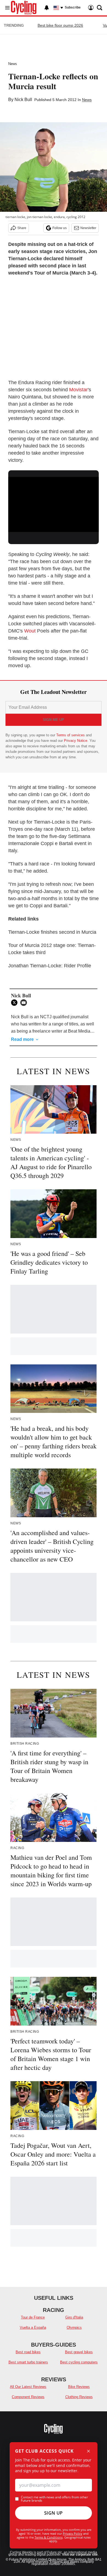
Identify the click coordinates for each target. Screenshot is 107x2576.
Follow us (60, 228)
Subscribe (73, 7)
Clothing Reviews (79, 2397)
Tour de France (33, 2317)
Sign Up (54, 2513)
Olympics (74, 2327)
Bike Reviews (79, 2387)
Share (22, 228)
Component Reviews (28, 2397)
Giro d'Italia (74, 2317)
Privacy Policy (73, 2533)
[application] (54, 503)
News (13, 64)
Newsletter (88, 228)
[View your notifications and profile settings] (47, 8)
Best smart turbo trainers (28, 2362)
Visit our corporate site (80, 2555)
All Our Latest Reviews (28, 2387)
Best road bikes (28, 2352)
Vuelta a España (33, 2327)
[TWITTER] (16, 1003)
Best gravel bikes (79, 2352)
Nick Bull (23, 100)
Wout (30, 631)
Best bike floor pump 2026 (60, 25)
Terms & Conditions (49, 2537)
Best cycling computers (79, 2362)
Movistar (78, 390)
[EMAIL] (25, 1003)
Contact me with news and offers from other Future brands (54, 2499)
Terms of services (71, 735)
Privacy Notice (76, 741)
